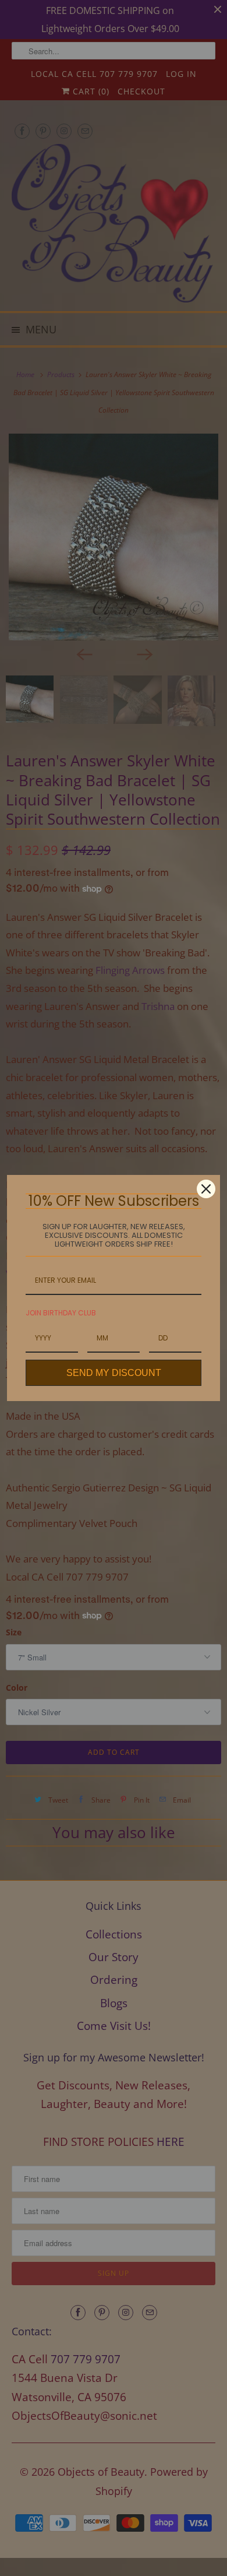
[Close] (206, 1189)
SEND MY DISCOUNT (114, 1373)
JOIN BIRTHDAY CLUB (61, 1313)
